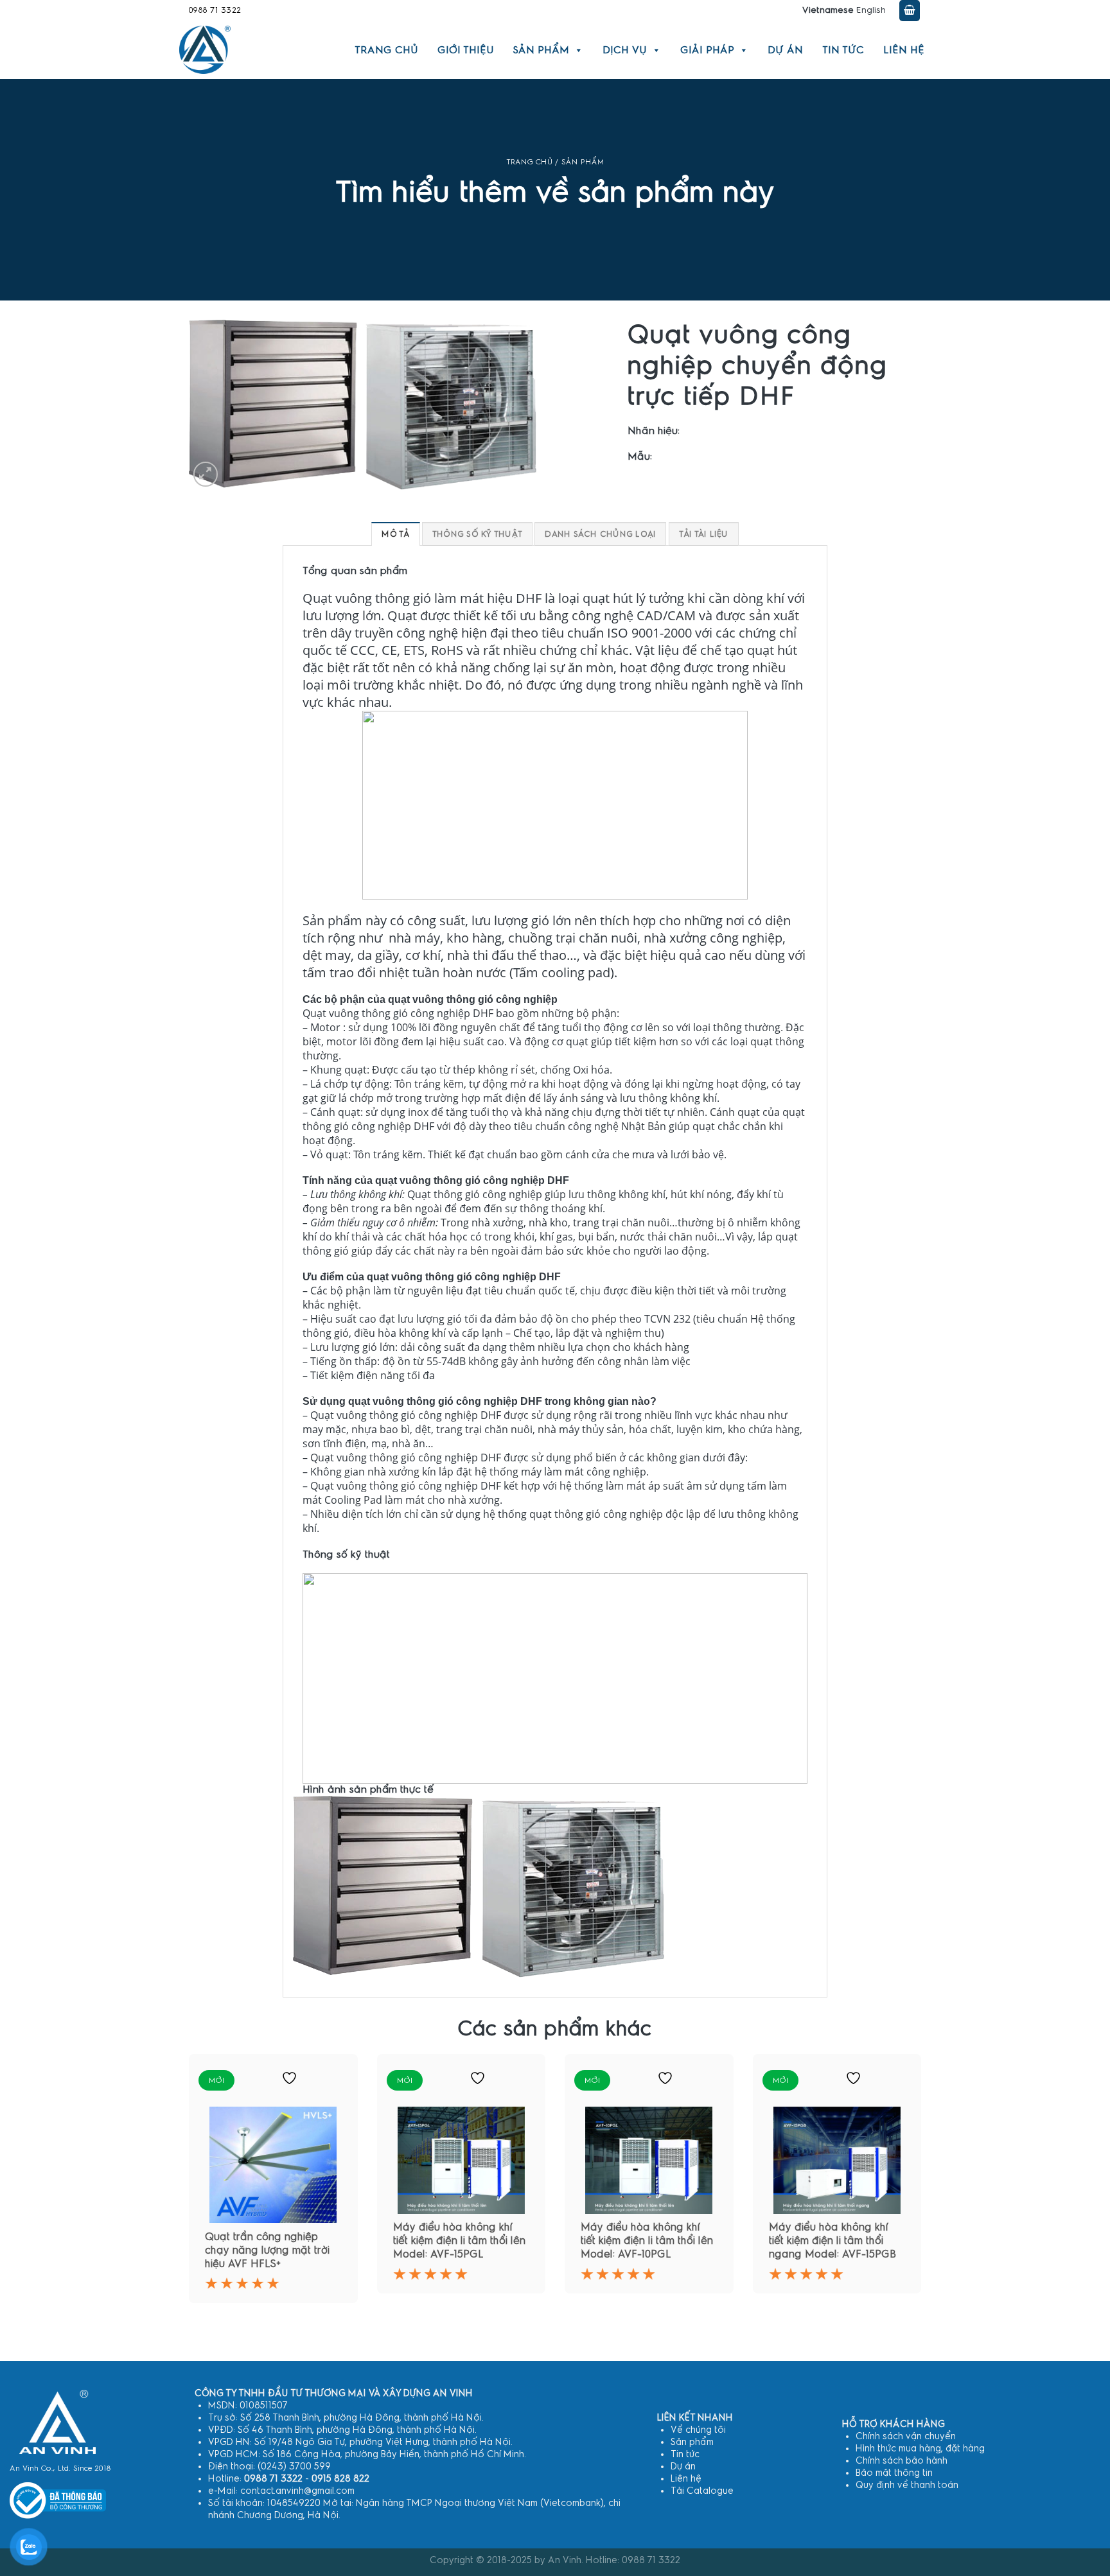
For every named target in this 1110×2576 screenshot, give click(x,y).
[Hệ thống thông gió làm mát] (57, 2422)
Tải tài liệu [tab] (704, 534)
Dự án (785, 50)
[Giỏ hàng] (910, 11)
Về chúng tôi (698, 2430)
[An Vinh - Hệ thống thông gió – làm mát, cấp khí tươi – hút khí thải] (205, 50)
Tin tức (843, 50)
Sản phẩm (541, 50)
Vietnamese (828, 10)
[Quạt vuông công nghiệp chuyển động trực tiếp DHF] (479, 1886)
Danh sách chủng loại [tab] (600, 534)
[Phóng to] (206, 474)
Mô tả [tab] (395, 534)
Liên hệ (904, 50)
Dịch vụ (625, 50)
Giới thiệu (466, 50)
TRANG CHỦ (529, 162)
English (871, 10)
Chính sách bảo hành (902, 2461)
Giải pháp (707, 50)
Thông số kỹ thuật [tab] (477, 534)
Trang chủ (386, 50)
